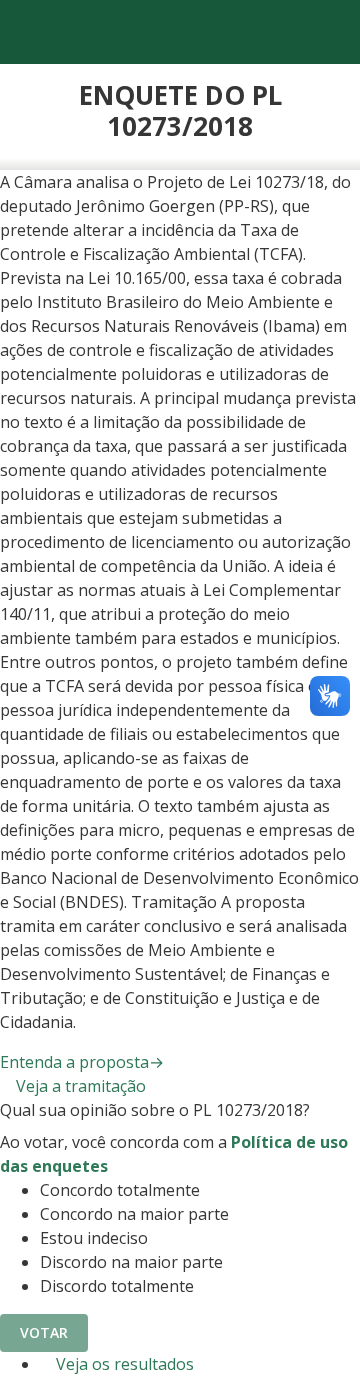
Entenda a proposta (82, 1062)
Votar (44, 1332)
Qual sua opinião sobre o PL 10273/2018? (155, 1110)
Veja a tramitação (79, 1086)
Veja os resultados (123, 1364)
